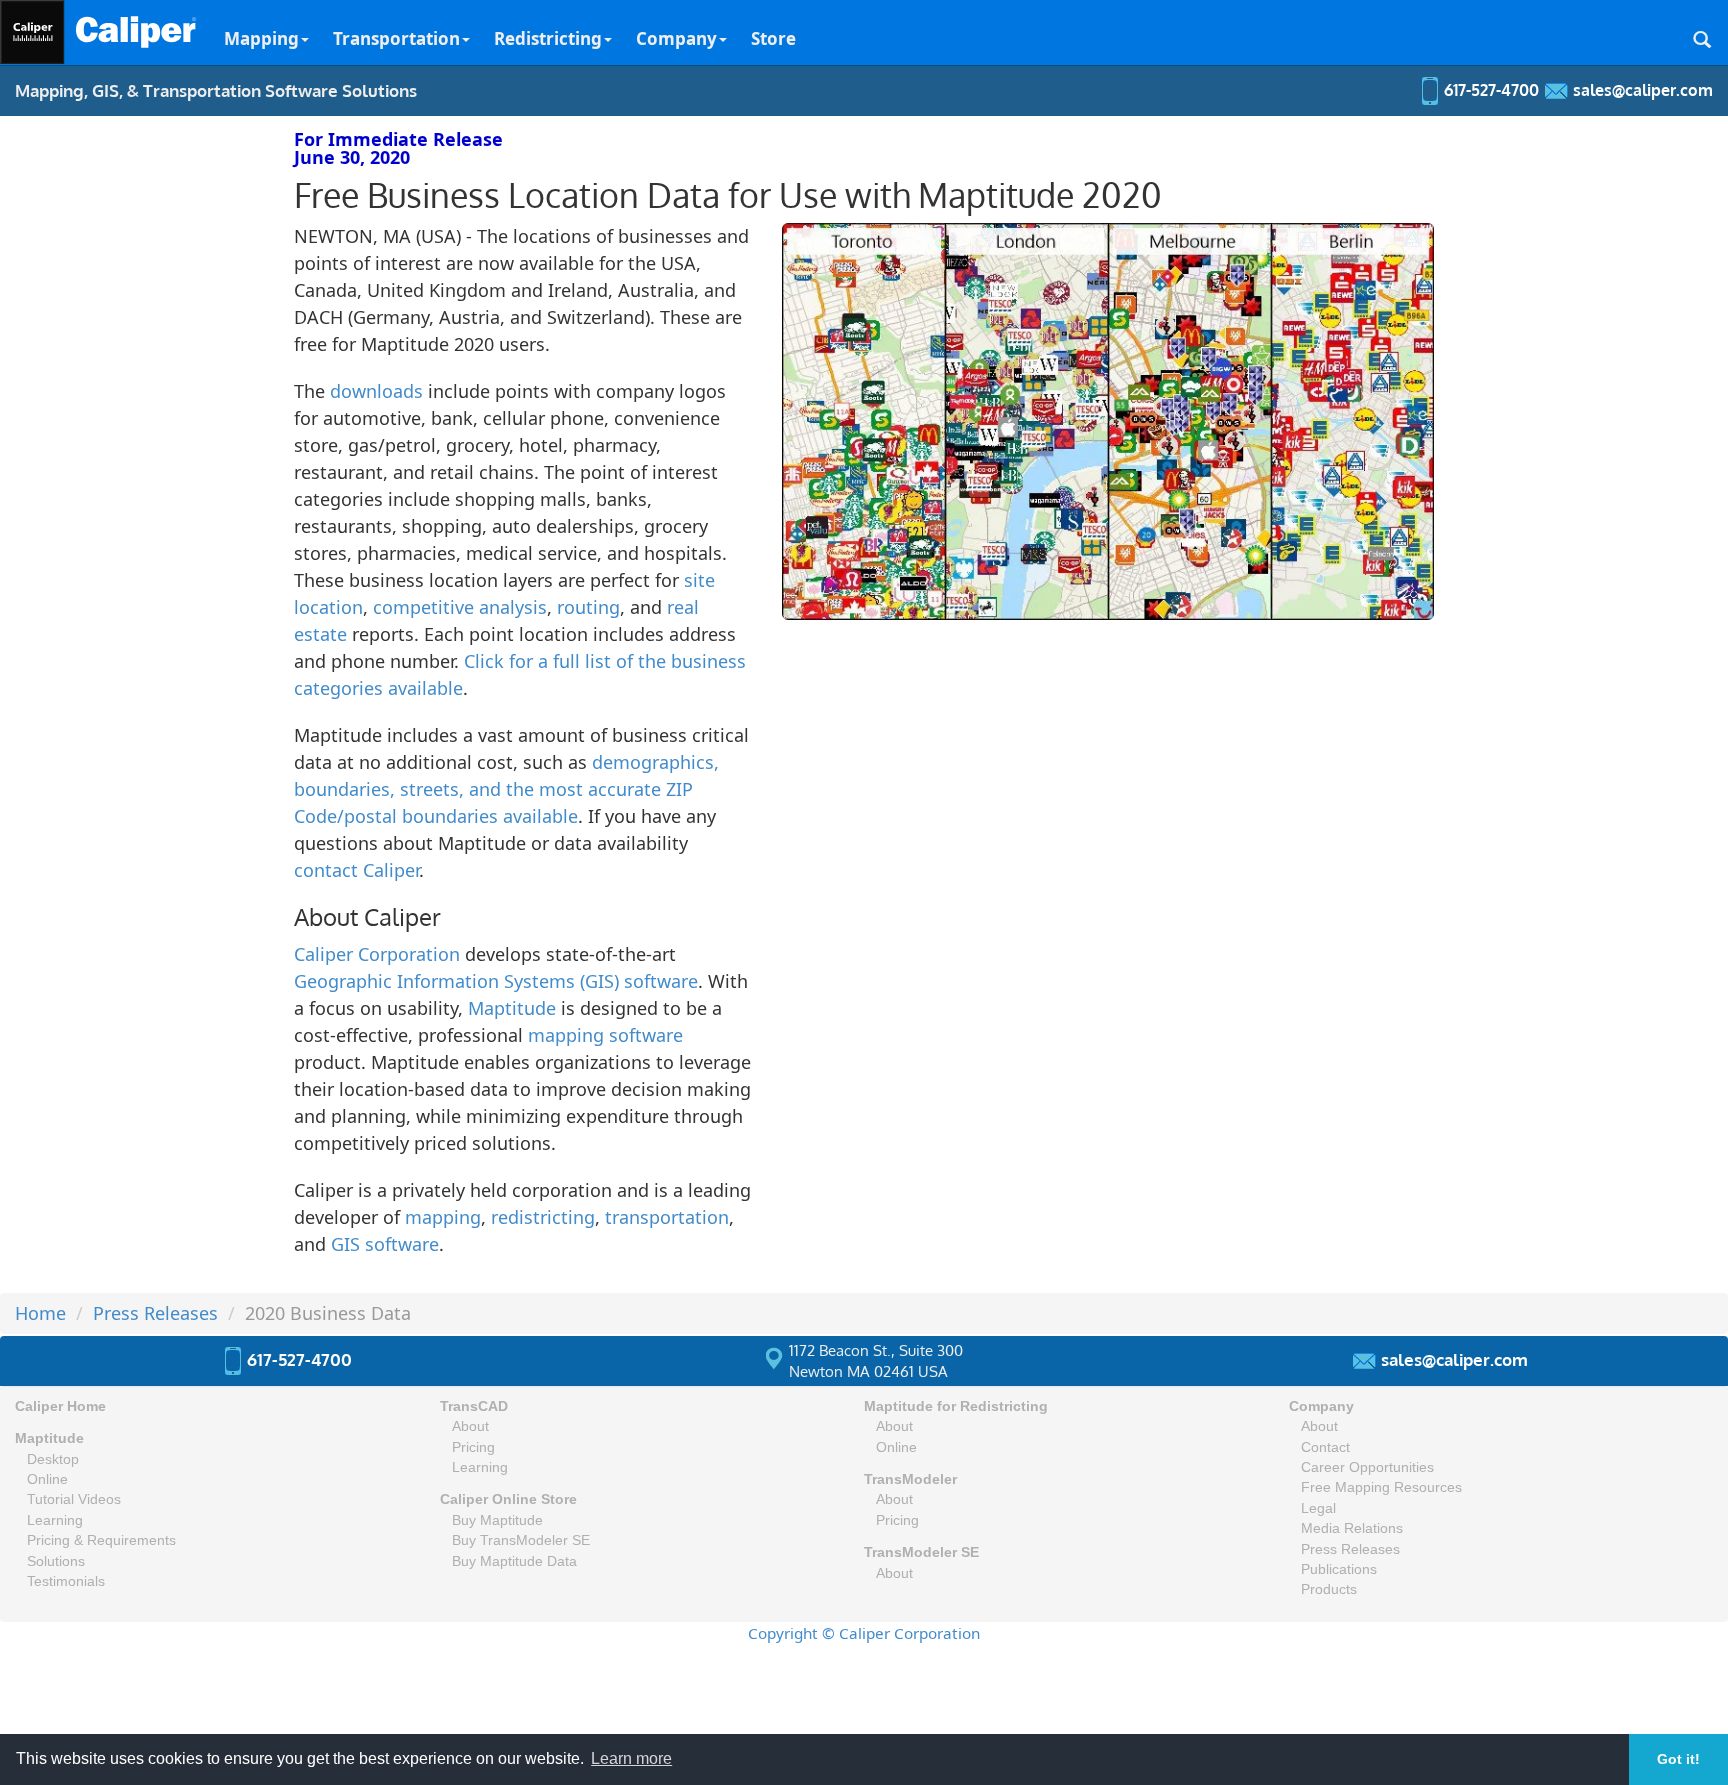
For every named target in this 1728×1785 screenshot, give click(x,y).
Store (773, 38)
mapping (443, 1217)
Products (1329, 1589)
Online (47, 1479)
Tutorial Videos (74, 1499)
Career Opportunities (1367, 1467)
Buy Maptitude (497, 1520)
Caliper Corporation (377, 954)
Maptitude (512, 1008)
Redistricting (548, 38)
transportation (667, 1217)
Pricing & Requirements (101, 1540)
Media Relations (1352, 1528)
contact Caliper (356, 870)
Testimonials (66, 1581)
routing (588, 607)
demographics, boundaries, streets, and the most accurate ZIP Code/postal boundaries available (506, 789)
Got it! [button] (1678, 1759)
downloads (376, 391)
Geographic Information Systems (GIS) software (496, 981)
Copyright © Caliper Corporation (864, 1633)
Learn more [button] (631, 1758)
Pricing (473, 1447)
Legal (1318, 1508)
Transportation (396, 38)
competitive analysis (460, 607)
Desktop (53, 1459)
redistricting (543, 1217)
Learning (55, 1520)
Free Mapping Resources (1381, 1487)
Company (676, 38)
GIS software (385, 1244)
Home (40, 1313)
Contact (1325, 1447)
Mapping (261, 38)
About (470, 1426)
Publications (1339, 1569)
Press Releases (155, 1313)
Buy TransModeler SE (521, 1540)
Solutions (56, 1561)
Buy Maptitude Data (514, 1561)
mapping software (605, 1035)
